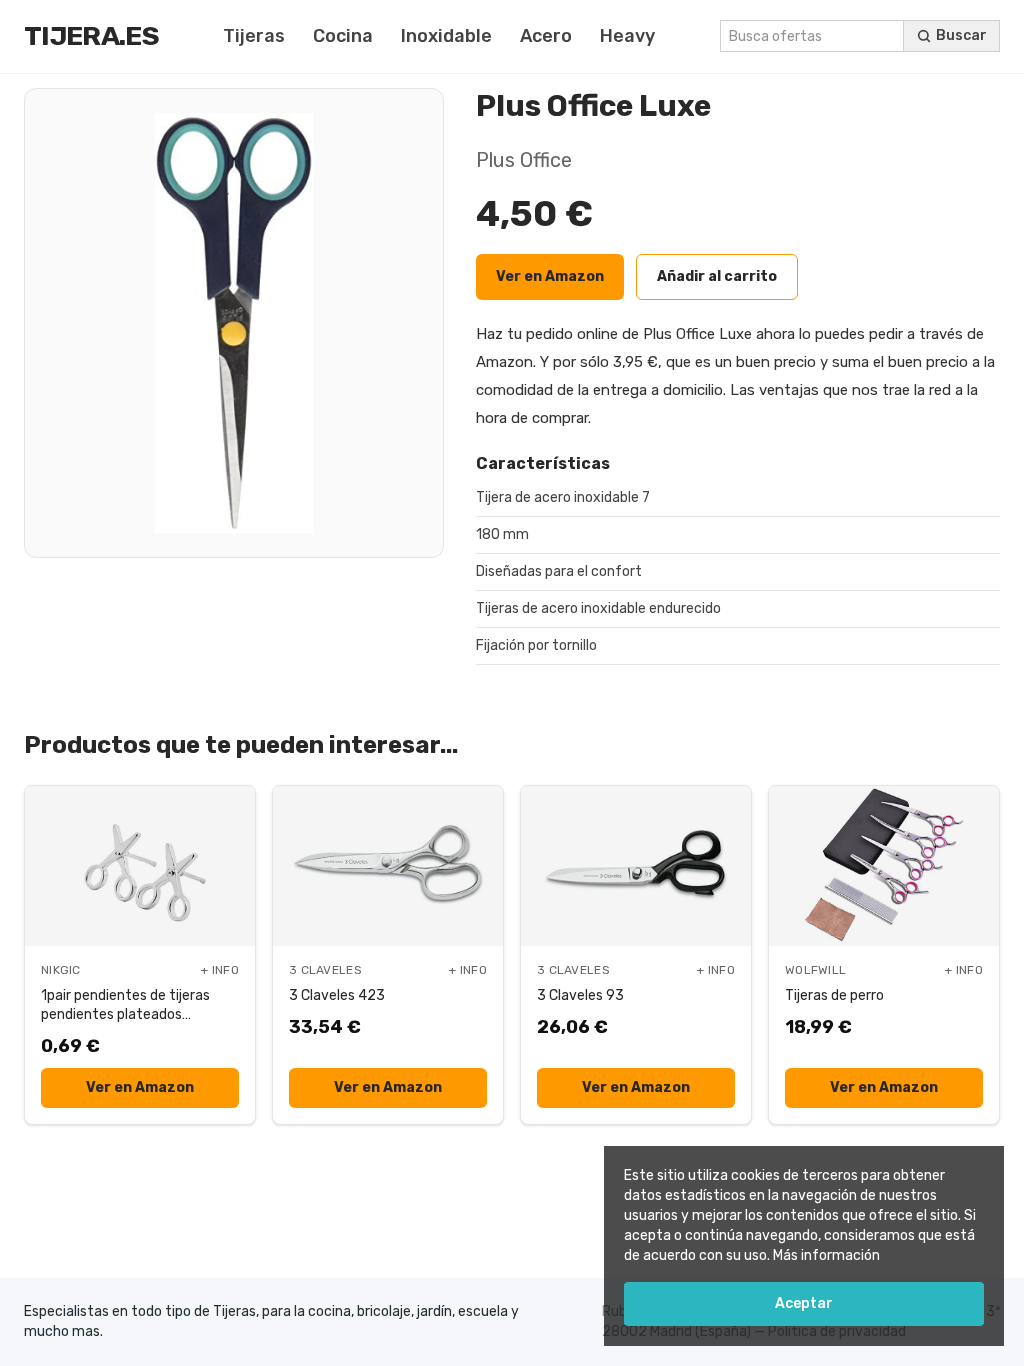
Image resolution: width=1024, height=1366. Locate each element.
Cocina (343, 36)
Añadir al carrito (717, 276)
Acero (546, 36)
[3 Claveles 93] (636, 866)
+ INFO (220, 970)
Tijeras (254, 36)
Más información (826, 1255)
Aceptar (804, 1303)
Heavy (627, 36)
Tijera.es (91, 36)
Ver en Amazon (550, 276)
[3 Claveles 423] (388, 866)
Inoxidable (446, 36)
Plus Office (524, 160)
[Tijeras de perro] (884, 866)
